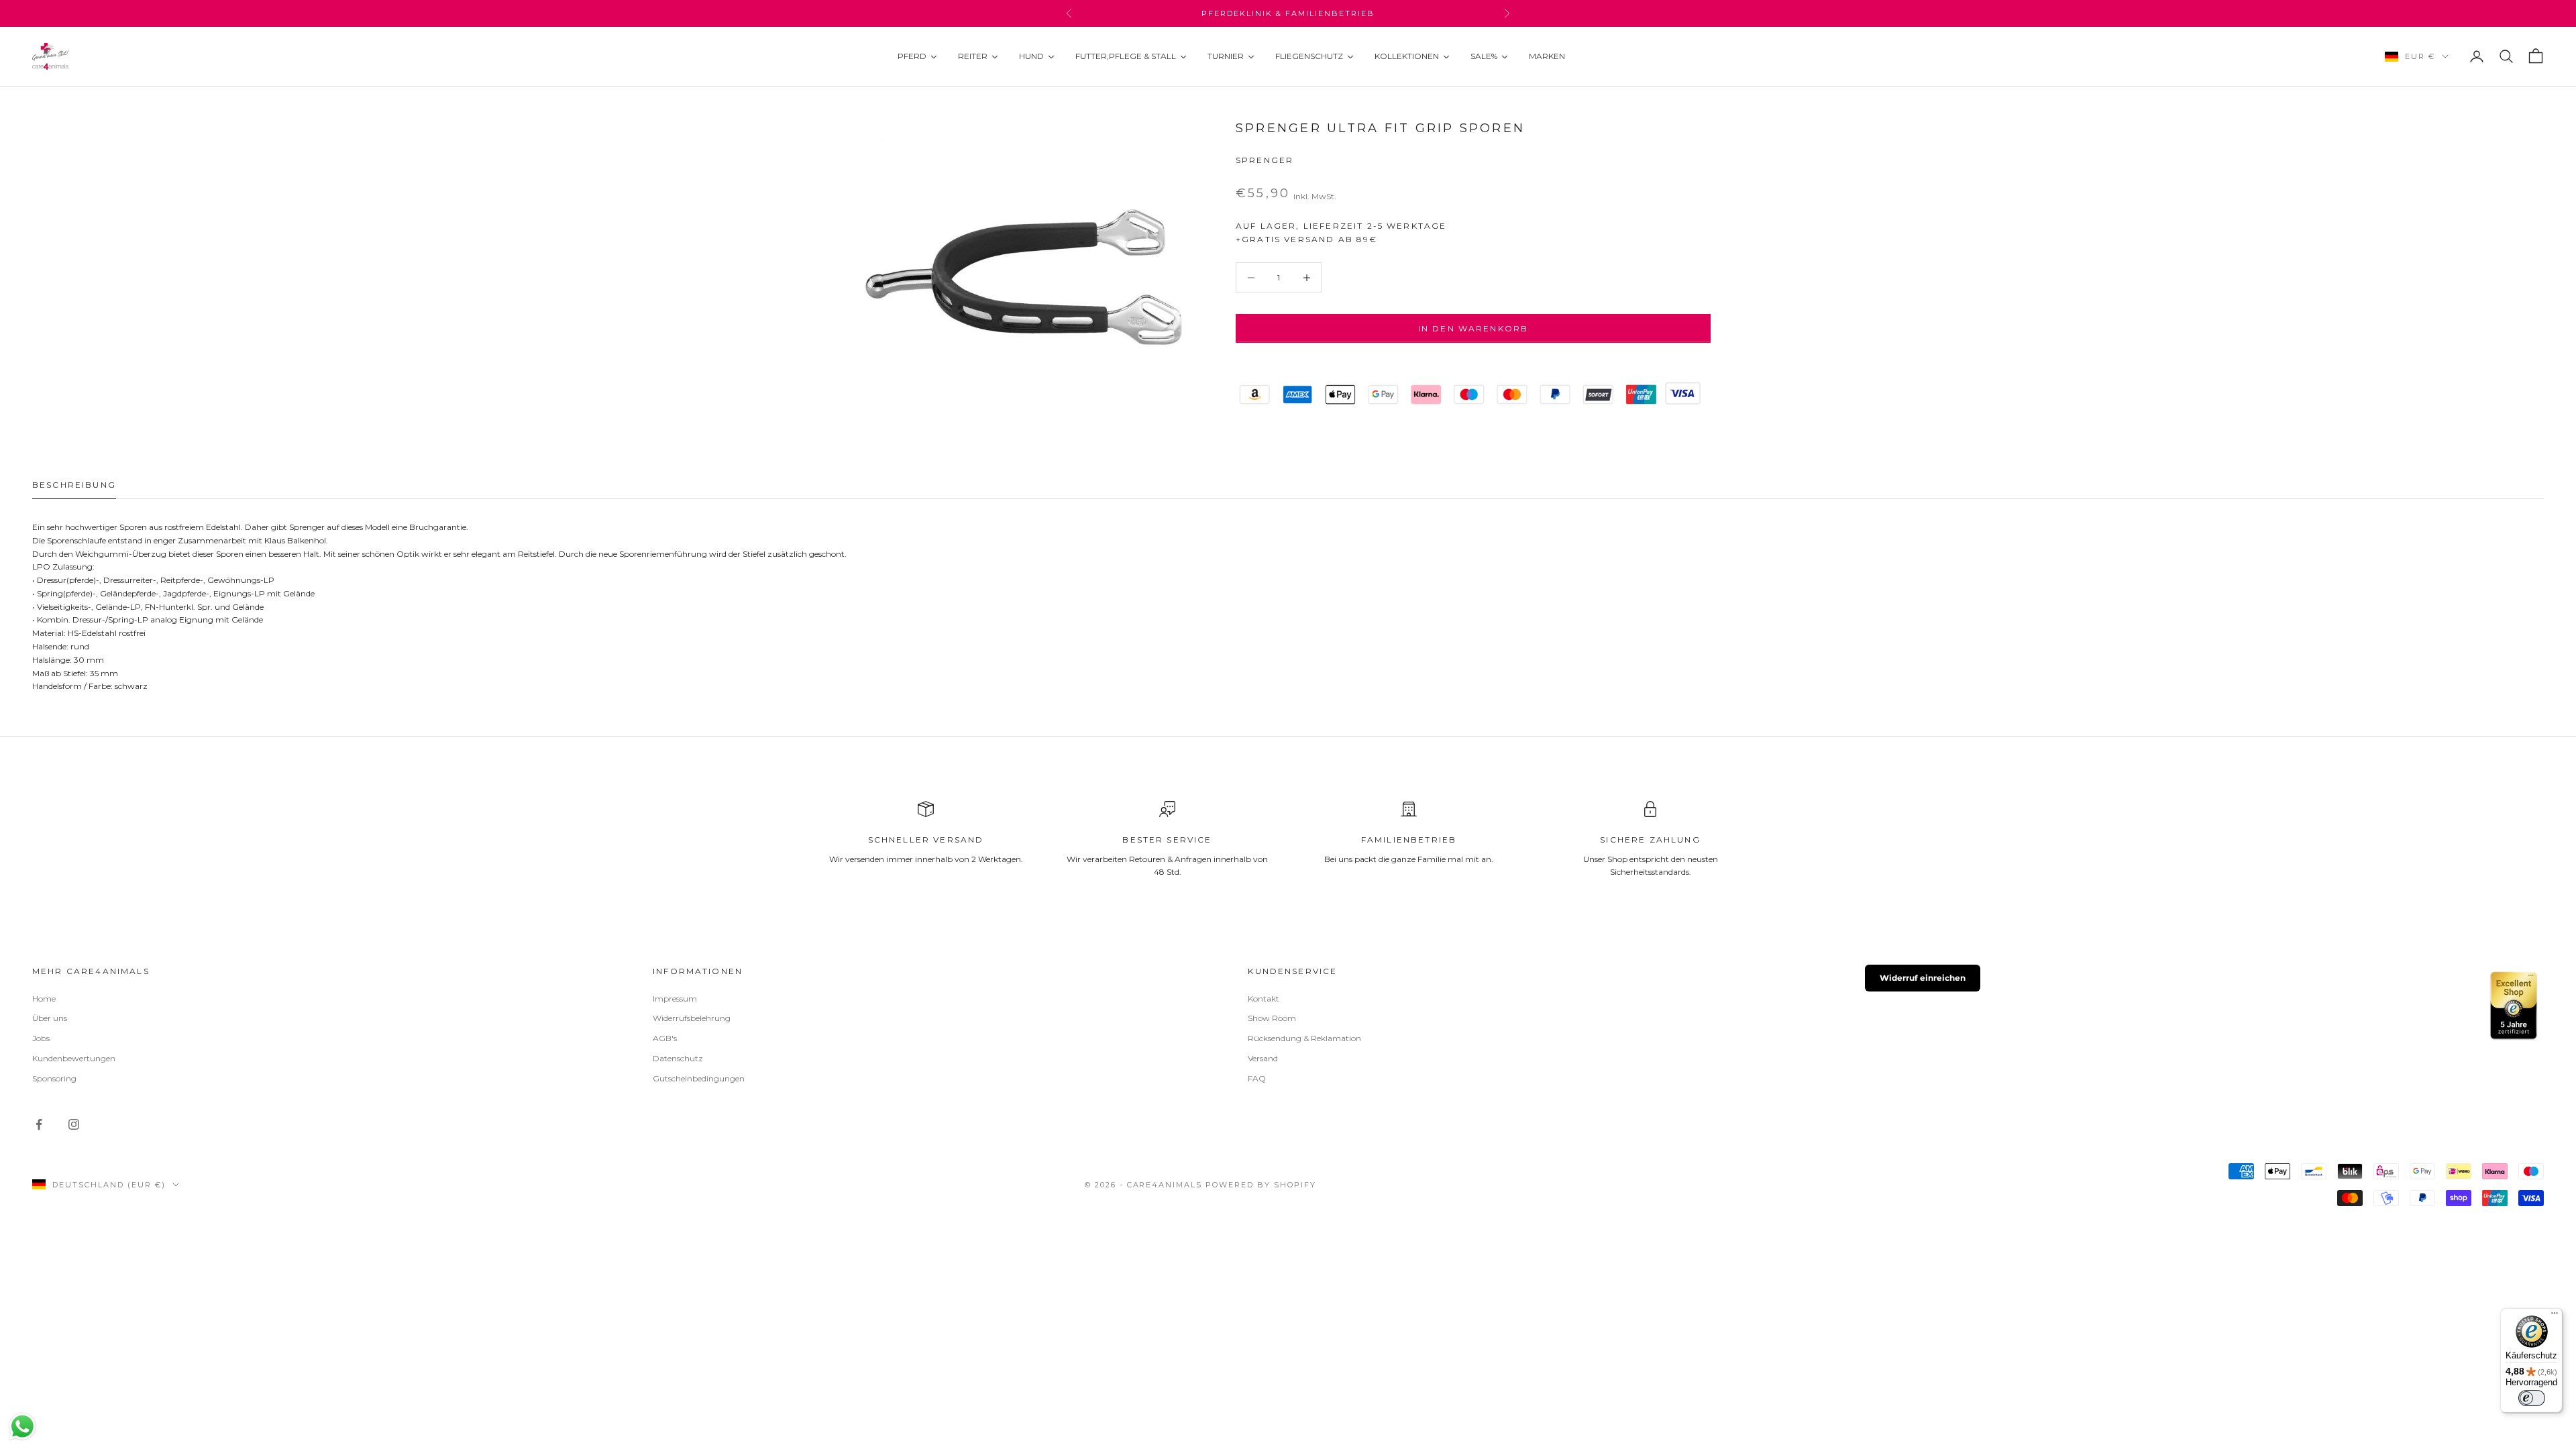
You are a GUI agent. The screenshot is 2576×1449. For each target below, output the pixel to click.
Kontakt (1264, 999)
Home (44, 999)
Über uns (50, 1018)
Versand (1263, 1058)
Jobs (41, 1038)
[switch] (2532, 1398)
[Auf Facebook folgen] (39, 1124)
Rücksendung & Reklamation (1304, 1038)
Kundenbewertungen (74, 1058)
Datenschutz (678, 1058)
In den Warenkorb (1473, 328)
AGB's (665, 1038)
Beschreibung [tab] (74, 485)
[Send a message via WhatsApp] (22, 1427)
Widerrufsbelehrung (692, 1018)
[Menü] (2555, 1316)
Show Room (1272, 1018)
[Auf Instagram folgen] (74, 1124)
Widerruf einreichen (1923, 978)
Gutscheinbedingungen (699, 1078)
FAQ (1257, 1078)
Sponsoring (54, 1078)
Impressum (675, 999)
